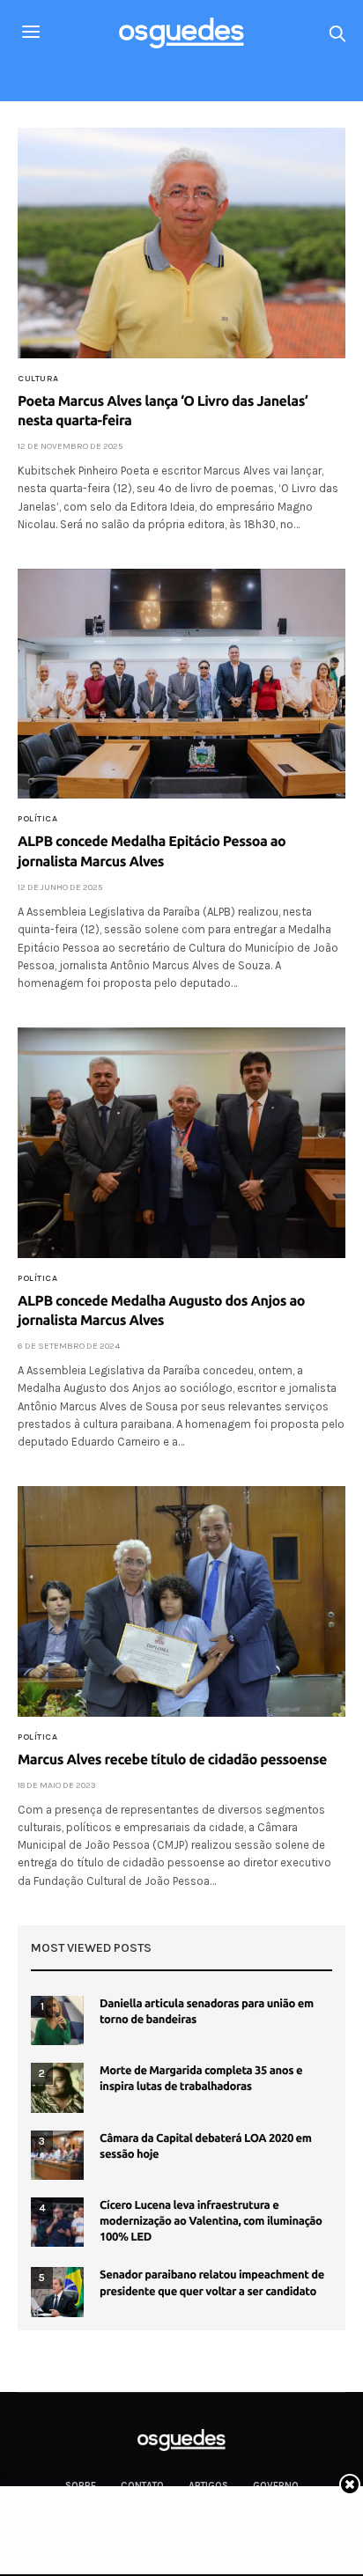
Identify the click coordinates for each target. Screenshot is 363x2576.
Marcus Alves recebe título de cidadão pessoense (172, 1760)
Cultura (38, 379)
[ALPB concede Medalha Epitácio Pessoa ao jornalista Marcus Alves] (181, 684)
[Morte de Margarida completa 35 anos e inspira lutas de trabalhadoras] (57, 2087)
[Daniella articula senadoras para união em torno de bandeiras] (57, 2020)
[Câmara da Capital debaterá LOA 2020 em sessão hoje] (57, 2155)
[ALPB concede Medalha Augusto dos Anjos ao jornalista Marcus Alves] (181, 1143)
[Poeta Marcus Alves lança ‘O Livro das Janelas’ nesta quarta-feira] (181, 243)
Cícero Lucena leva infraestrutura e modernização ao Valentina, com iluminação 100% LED (211, 2221)
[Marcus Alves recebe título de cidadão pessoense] (181, 1601)
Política (37, 819)
